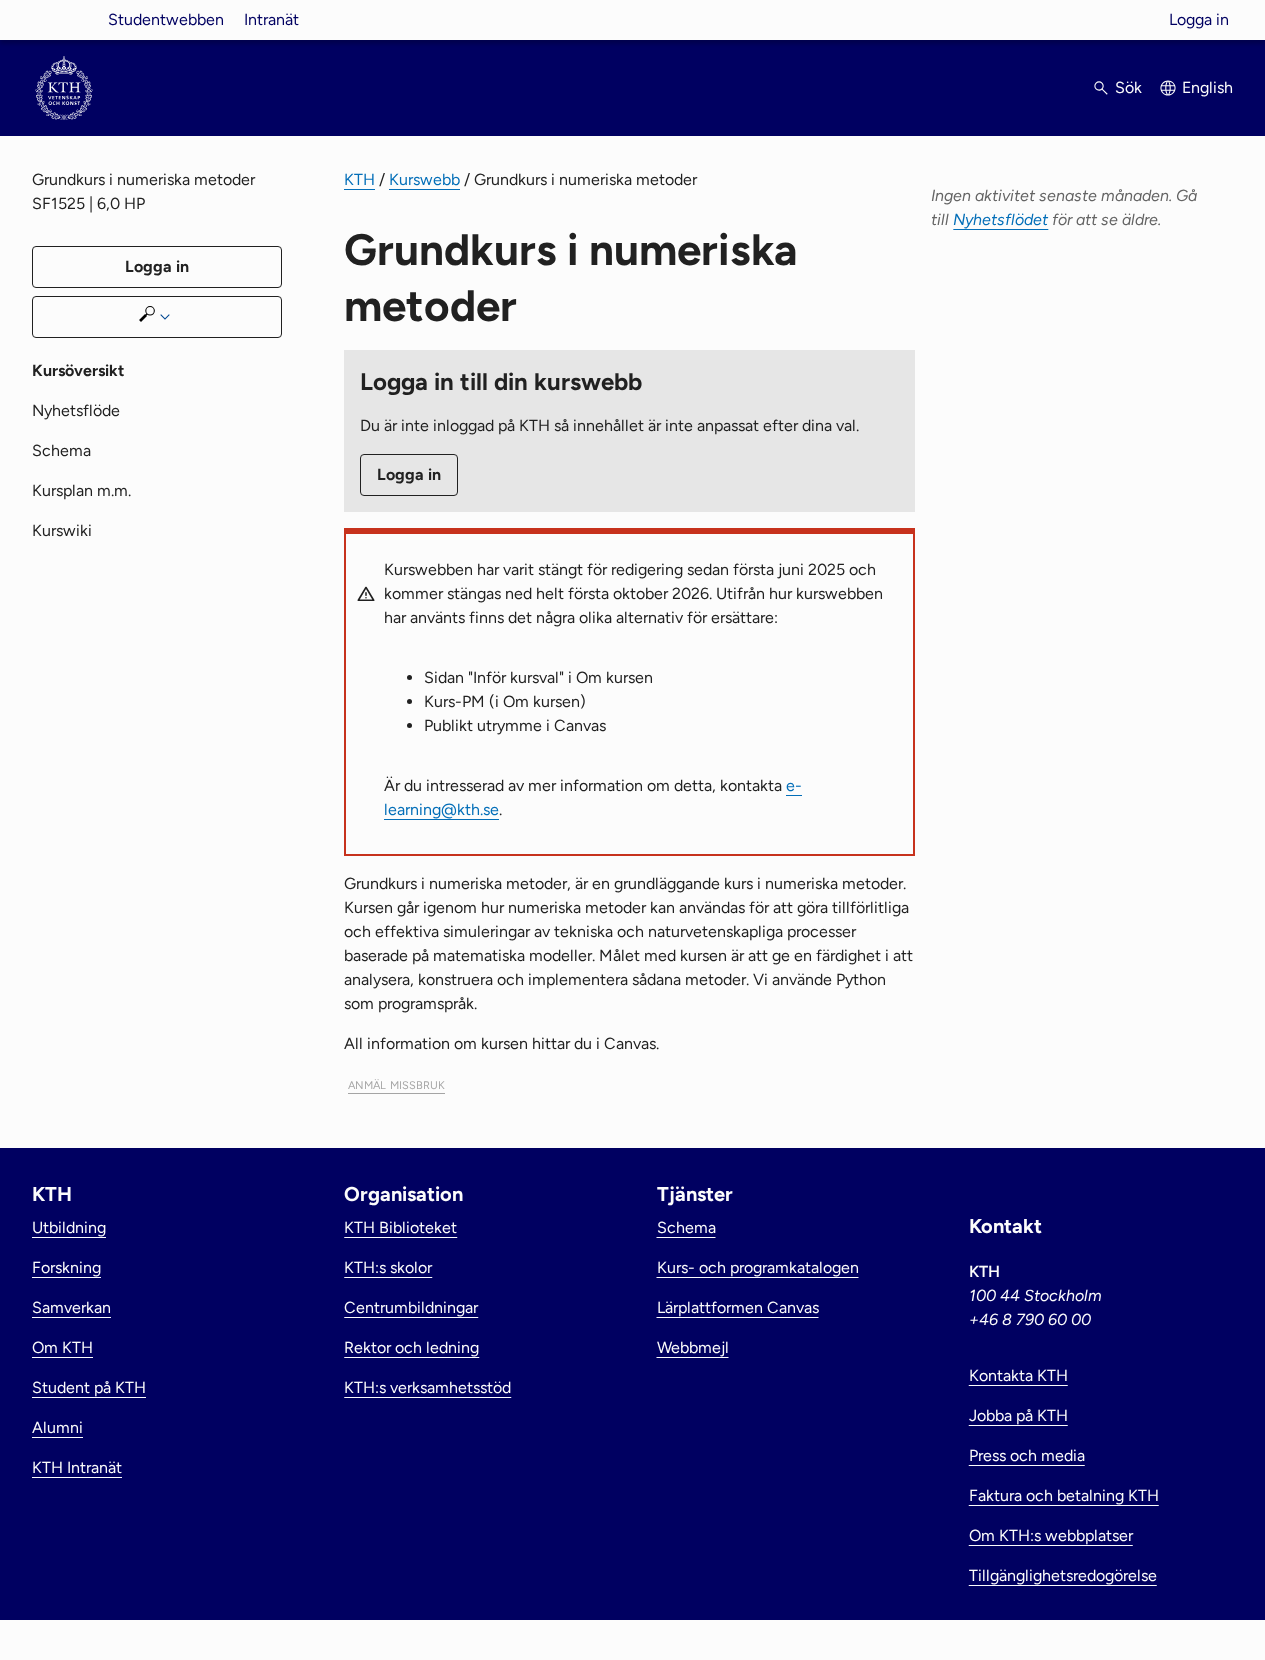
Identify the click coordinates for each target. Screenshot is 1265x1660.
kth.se (64, 19)
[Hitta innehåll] (157, 317)
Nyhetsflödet (1000, 219)
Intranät (271, 19)
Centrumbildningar (411, 1307)
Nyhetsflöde (76, 410)
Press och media (1027, 1455)
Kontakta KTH (1018, 1375)
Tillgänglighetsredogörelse (1063, 1575)
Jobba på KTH (1018, 1415)
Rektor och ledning (411, 1347)
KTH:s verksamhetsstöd (427, 1387)
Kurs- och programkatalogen (758, 1267)
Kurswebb (424, 179)
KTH (359, 179)
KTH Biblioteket (400, 1227)
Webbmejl (693, 1347)
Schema (61, 450)
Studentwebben (166, 19)
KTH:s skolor (388, 1267)
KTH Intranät (77, 1467)
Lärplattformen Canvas (738, 1307)
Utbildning (69, 1227)
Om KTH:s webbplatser (1051, 1535)
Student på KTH (89, 1387)
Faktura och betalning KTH (1064, 1495)
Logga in (1199, 19)
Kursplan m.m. (81, 490)
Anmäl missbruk (396, 1083)
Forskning (66, 1267)
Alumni (57, 1427)
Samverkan (71, 1307)
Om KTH (62, 1347)
